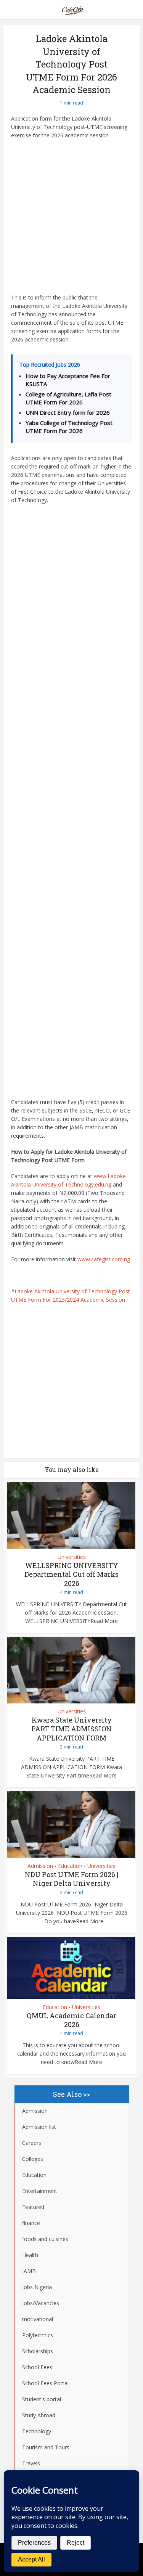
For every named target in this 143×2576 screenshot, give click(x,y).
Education (70, 1866)
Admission (40, 1866)
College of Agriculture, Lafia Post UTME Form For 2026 (68, 398)
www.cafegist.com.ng (104, 1259)
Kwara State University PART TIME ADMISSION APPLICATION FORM (71, 1729)
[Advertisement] (71, 219)
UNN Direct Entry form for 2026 (68, 412)
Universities (72, 1557)
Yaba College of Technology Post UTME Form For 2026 (69, 427)
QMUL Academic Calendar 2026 (71, 2020)
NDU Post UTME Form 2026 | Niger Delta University (71, 1879)
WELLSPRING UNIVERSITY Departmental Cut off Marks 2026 (71, 1574)
